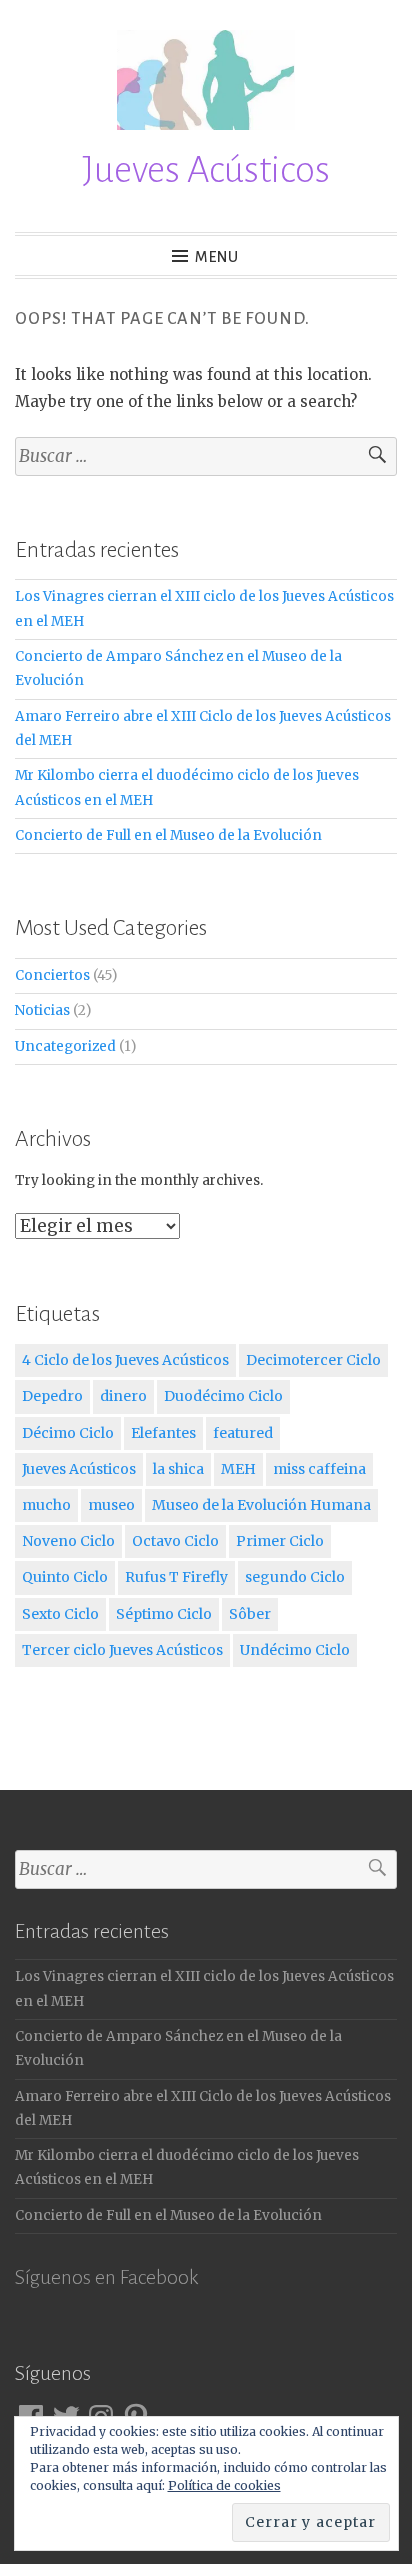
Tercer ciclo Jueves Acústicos (122, 1650)
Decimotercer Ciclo (313, 1360)
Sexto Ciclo (60, 1614)
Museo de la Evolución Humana (261, 1505)
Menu (217, 257)
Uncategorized (65, 1046)
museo (111, 1505)
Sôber (250, 1614)
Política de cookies (224, 2485)
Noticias (42, 1010)
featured (243, 1433)
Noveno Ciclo (68, 1541)
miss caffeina (319, 1469)
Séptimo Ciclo (164, 1614)
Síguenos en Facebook (106, 2277)
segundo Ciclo (295, 1577)
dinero (123, 1396)
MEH (238, 1469)
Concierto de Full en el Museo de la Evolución (168, 835)
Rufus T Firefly (176, 1577)
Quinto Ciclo (65, 1577)
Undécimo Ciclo (295, 1650)
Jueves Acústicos (206, 170)
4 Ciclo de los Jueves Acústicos (125, 1360)
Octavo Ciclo (175, 1541)
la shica (178, 1469)
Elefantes (163, 1433)
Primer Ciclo (280, 1541)
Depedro (52, 1396)
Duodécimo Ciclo (223, 1396)
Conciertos (52, 975)
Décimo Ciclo (68, 1433)
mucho (46, 1505)
